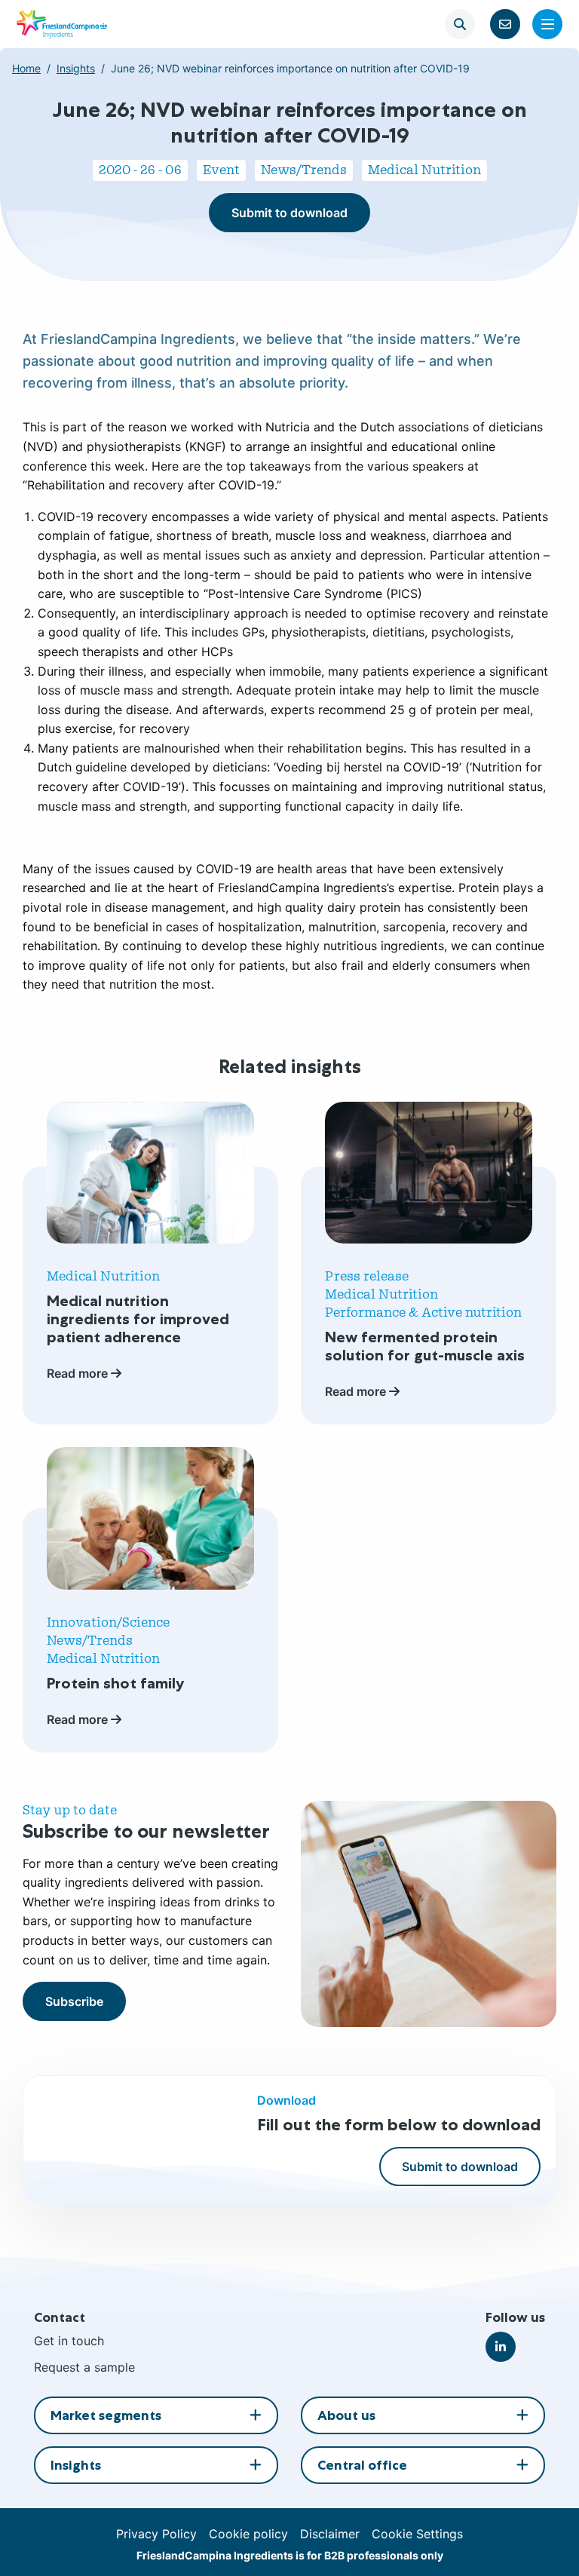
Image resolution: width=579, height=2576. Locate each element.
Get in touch (69, 2341)
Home (26, 68)
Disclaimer (330, 2534)
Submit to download (289, 213)
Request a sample (84, 2367)
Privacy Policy (156, 2534)
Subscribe (74, 2001)
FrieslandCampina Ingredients (62, 24)
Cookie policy (248, 2534)
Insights (76, 68)
